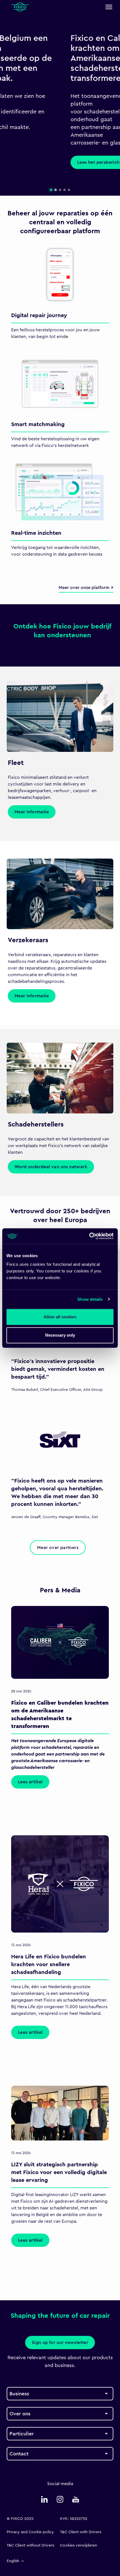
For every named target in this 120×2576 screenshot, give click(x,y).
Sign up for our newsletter (60, 2343)
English (13, 2561)
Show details (90, 1299)
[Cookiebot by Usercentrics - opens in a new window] (89, 1236)
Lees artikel (30, 1782)
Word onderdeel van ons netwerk (51, 1167)
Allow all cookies (60, 1317)
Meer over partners (58, 1548)
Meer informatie (32, 812)
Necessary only (60, 1335)
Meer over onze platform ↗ (86, 588)
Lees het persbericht (35, 162)
